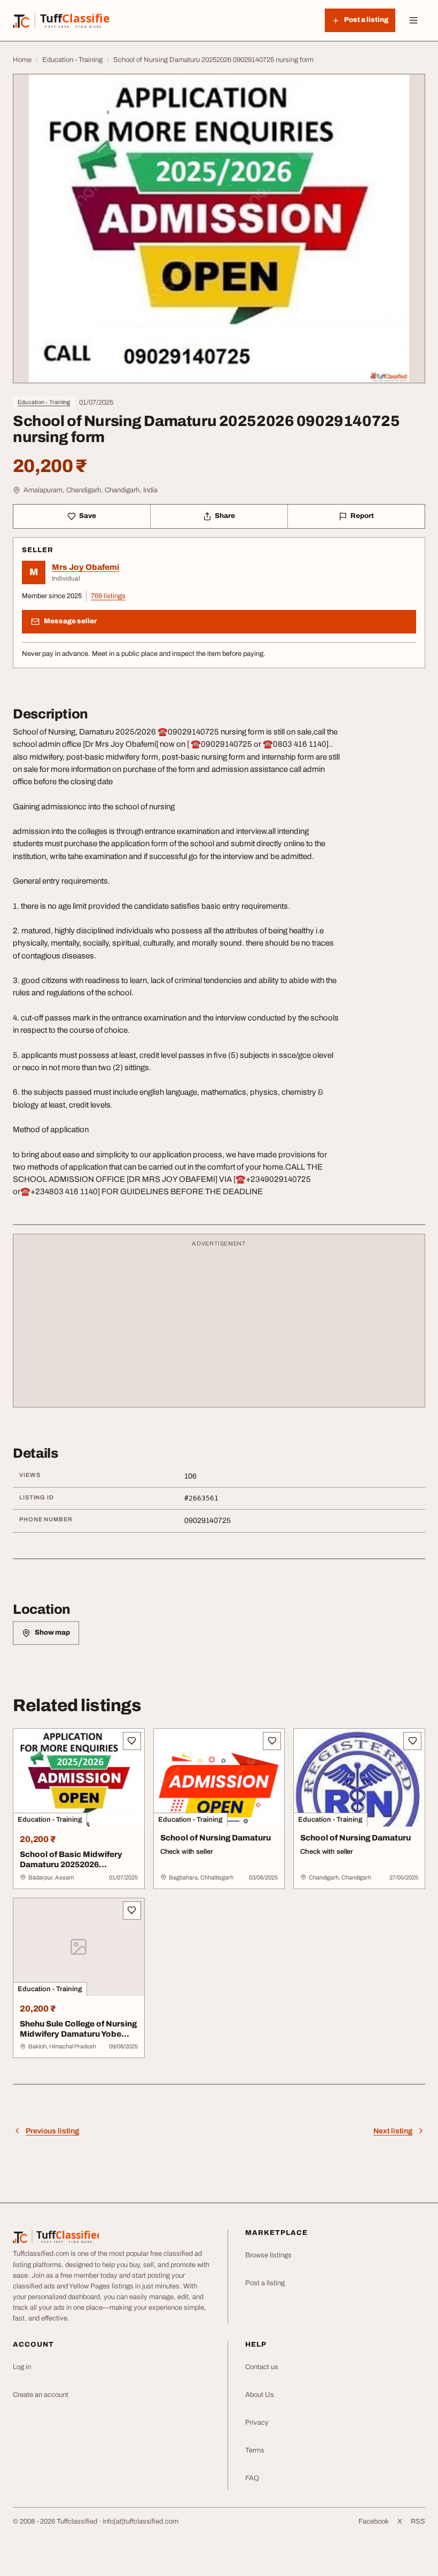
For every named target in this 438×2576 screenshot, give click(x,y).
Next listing (393, 2131)
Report (362, 516)
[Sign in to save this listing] (132, 1741)
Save (88, 516)
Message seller (70, 621)
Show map (52, 1633)
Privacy (257, 2423)
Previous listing (52, 2131)
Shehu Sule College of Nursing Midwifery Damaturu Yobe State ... (78, 2034)
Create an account (41, 2395)
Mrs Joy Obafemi (85, 567)
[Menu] (413, 20)
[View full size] (219, 229)
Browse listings (268, 2255)
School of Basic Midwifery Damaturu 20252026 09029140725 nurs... (71, 1865)
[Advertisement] (219, 1326)
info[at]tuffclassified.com (140, 2521)
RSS (418, 2521)
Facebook (374, 2521)
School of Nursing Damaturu (216, 1838)
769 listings (108, 596)
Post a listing (265, 2283)
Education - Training (44, 402)
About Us (260, 2395)
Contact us (262, 2367)
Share (225, 516)
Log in (22, 2367)
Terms (255, 2450)
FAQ (252, 2478)
